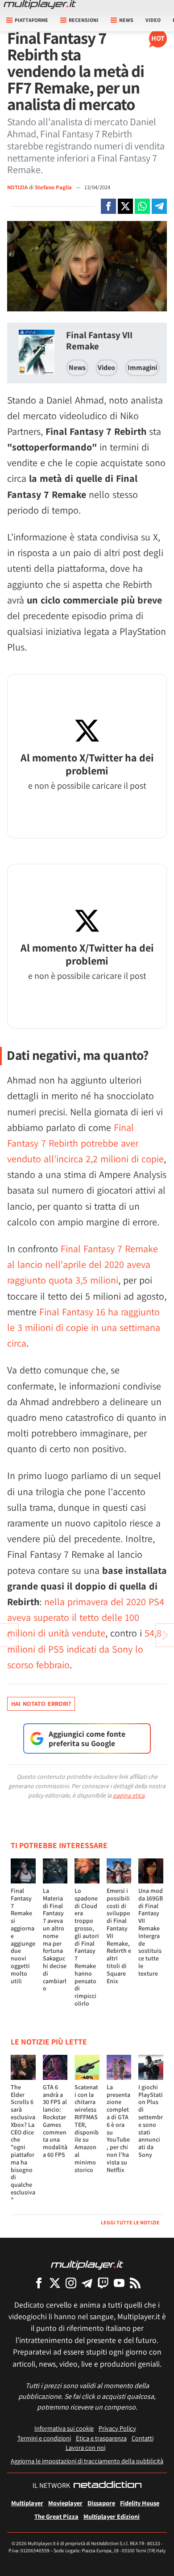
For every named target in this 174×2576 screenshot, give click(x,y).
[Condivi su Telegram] (159, 206)
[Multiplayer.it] (40, 4)
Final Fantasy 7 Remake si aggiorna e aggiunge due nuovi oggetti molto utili (23, 1936)
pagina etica (129, 1795)
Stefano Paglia (54, 187)
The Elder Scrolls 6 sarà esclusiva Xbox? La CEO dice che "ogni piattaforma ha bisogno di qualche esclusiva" (23, 2143)
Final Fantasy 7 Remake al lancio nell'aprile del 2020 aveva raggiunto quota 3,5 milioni (83, 1264)
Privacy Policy (117, 2428)
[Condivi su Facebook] (108, 206)
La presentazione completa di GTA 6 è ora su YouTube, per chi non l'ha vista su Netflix (118, 2128)
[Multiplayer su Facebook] (39, 2283)
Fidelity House (140, 2503)
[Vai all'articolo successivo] (9, 1635)
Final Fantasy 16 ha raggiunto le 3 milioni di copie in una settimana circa (84, 1327)
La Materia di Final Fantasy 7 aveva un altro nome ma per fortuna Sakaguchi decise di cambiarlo (55, 1939)
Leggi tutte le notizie (130, 2222)
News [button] (126, 20)
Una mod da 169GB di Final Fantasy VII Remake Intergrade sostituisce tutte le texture (151, 1932)
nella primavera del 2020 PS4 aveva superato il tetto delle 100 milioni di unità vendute (86, 1617)
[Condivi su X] (125, 206)
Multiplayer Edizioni (112, 2516)
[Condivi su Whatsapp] (142, 206)
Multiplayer (27, 2503)
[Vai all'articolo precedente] (165, 1635)
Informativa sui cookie (64, 2428)
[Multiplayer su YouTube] (119, 2283)
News (77, 368)
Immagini (142, 368)
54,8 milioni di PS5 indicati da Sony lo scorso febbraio (84, 1649)
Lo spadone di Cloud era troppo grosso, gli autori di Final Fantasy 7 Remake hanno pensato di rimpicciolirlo (87, 1947)
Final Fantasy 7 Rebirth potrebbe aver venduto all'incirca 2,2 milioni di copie (85, 1143)
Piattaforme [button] (31, 20)
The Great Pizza (56, 2516)
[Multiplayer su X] (55, 2283)
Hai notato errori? (41, 1704)
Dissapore (101, 2503)
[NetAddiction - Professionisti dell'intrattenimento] (108, 2486)
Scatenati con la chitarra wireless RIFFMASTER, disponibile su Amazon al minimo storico (87, 2128)
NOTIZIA (17, 187)
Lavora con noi (85, 2447)
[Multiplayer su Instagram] (71, 2283)
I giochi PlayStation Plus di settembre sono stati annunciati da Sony (151, 2121)
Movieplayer (65, 2503)
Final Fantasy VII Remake (99, 340)
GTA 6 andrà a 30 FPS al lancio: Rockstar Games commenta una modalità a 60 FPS (55, 2121)
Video (153, 20)
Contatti (143, 2438)
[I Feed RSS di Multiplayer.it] (135, 2283)
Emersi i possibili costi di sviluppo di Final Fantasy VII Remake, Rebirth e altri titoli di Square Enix (119, 1936)
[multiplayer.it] (87, 2264)
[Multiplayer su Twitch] (103, 2283)
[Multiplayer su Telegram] (87, 2283)
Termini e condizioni (44, 2438)
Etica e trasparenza (101, 2438)
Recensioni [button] (84, 20)
